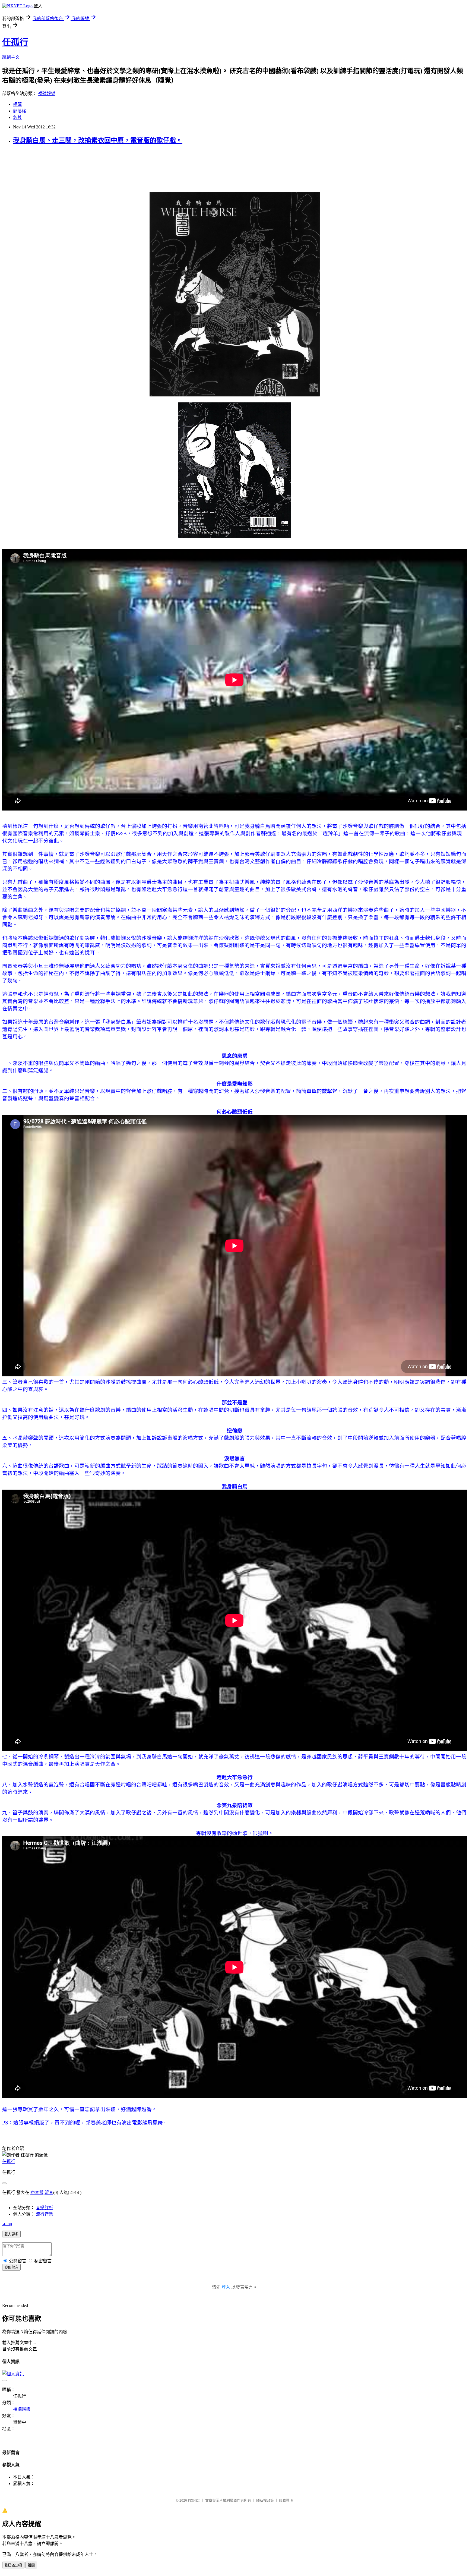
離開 (31, 2565)
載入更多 (11, 2234)
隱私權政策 (265, 2500)
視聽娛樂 (47, 94)
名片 (17, 117)
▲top (7, 2224)
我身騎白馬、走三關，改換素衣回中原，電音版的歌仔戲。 (98, 140)
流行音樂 (45, 2214)
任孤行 (15, 42)
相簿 (17, 104)
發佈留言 (11, 2267)
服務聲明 (286, 2500)
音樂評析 (45, 2208)
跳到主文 (11, 57)
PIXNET (194, 2500)
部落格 (20, 111)
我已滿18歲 (13, 2565)
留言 (49, 2192)
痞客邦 (37, 2192)
